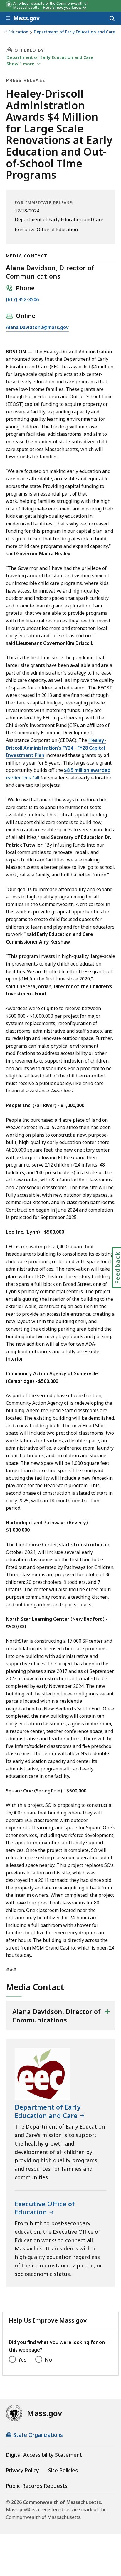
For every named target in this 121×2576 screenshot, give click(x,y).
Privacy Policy (22, 2470)
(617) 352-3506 (22, 300)
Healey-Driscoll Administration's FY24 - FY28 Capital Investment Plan (56, 748)
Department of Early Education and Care (74, 32)
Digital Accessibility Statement (44, 2455)
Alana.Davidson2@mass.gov (37, 328)
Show (20, 64)
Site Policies (63, 2470)
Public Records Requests (37, 2486)
